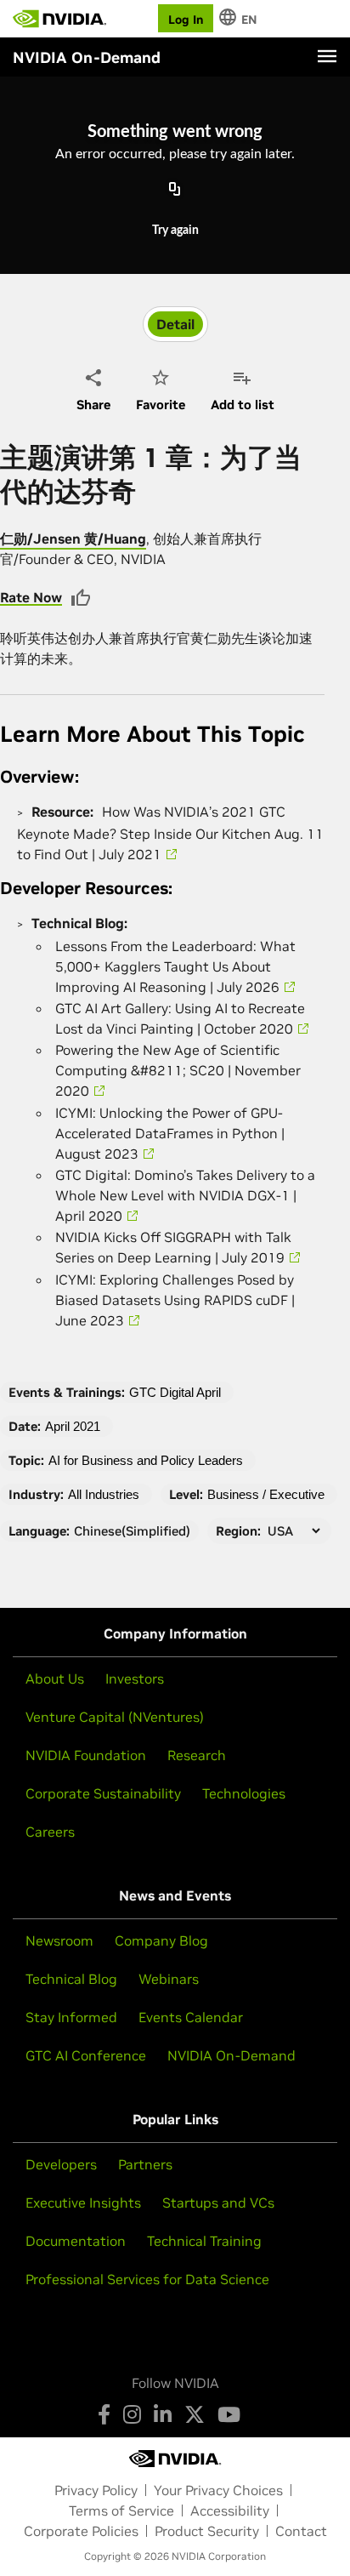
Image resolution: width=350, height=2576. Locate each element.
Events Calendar (191, 2017)
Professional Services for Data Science (147, 2279)
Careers (50, 1832)
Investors (135, 1678)
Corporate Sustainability (103, 1793)
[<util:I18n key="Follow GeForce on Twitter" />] (195, 2414)
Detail (175, 324)
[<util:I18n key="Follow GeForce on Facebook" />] (104, 2414)
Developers (61, 2164)
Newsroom (59, 1941)
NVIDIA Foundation (86, 1755)
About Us (55, 1678)
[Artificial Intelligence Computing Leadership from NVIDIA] (59, 19)
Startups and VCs (218, 2203)
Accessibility (230, 2510)
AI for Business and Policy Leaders (146, 1460)
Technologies (244, 1793)
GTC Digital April (175, 1392)
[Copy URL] (175, 191)
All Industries (104, 1494)
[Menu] (327, 56)
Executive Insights (83, 2203)
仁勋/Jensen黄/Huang (73, 539)
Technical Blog (71, 1979)
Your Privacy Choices (218, 2490)
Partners (145, 2164)
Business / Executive (266, 1494)
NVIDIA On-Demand (231, 2055)
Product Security (207, 2531)
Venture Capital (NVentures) (115, 1717)
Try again (175, 231)
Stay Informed (71, 2017)
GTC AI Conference (86, 2055)
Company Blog (161, 1941)
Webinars (169, 1979)
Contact (301, 2531)
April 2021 (73, 1426)
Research (197, 1755)
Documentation (76, 2241)
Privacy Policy (96, 2490)
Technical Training (204, 2241)
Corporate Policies (81, 2531)
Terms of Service (121, 2510)
